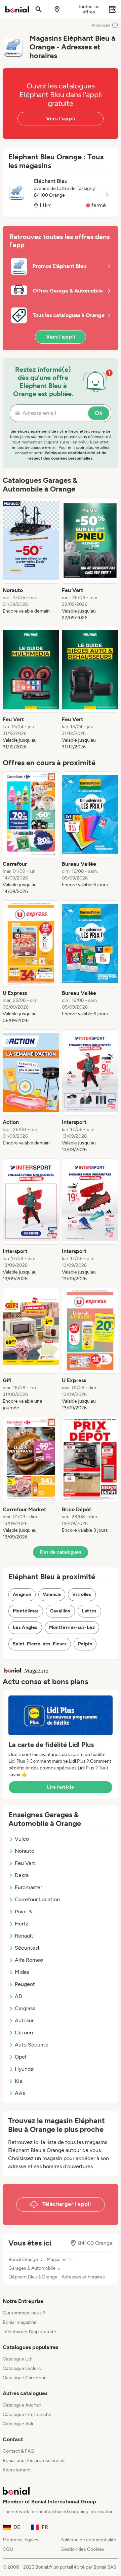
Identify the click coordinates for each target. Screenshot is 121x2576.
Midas (22, 1972)
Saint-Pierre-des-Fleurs (40, 1644)
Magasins (57, 2260)
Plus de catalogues (61, 1552)
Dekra (22, 1875)
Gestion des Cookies (82, 2549)
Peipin (85, 1644)
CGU (8, 2549)
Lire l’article (61, 1787)
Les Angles (25, 1627)
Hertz (22, 1924)
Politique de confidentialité (88, 2540)
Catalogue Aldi (18, 2424)
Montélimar (26, 1611)
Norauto (25, 1851)
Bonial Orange (23, 2260)
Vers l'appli (61, 119)
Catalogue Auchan (22, 2405)
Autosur (24, 2020)
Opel (21, 2057)
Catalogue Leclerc (22, 2368)
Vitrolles (82, 1594)
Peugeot (25, 1984)
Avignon (22, 1594)
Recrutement (17, 2470)
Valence (52, 1594)
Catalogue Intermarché (27, 2414)
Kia (18, 2081)
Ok (99, 413)
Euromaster (28, 1887)
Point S (23, 1911)
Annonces (101, 25)
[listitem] (31, 559)
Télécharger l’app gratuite (29, 2332)
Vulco (22, 1839)
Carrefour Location (37, 1899)
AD (18, 1996)
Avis (20, 2093)
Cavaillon (60, 1611)
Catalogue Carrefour (24, 2378)
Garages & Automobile (32, 2268)
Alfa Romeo (29, 1960)
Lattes (89, 1611)
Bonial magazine (20, 2322)
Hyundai (25, 2069)
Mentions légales (21, 2540)
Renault (24, 1936)
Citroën (24, 2033)
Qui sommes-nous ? (24, 2313)
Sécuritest (27, 1948)
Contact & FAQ (18, 2451)
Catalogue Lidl (17, 2359)
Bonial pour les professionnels (34, 2461)
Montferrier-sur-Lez (72, 1627)
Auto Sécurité (32, 2045)
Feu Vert (25, 1863)
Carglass (25, 2008)
